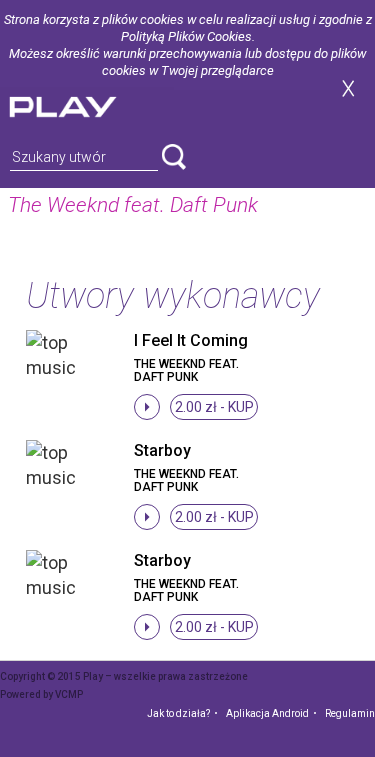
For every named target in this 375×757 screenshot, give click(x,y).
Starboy (162, 450)
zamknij (348, 88)
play (87, 104)
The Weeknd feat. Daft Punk (186, 370)
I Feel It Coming (191, 340)
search (174, 157)
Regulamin (350, 713)
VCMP (69, 694)
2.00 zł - (214, 407)
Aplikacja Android (267, 713)
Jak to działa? (178, 713)
